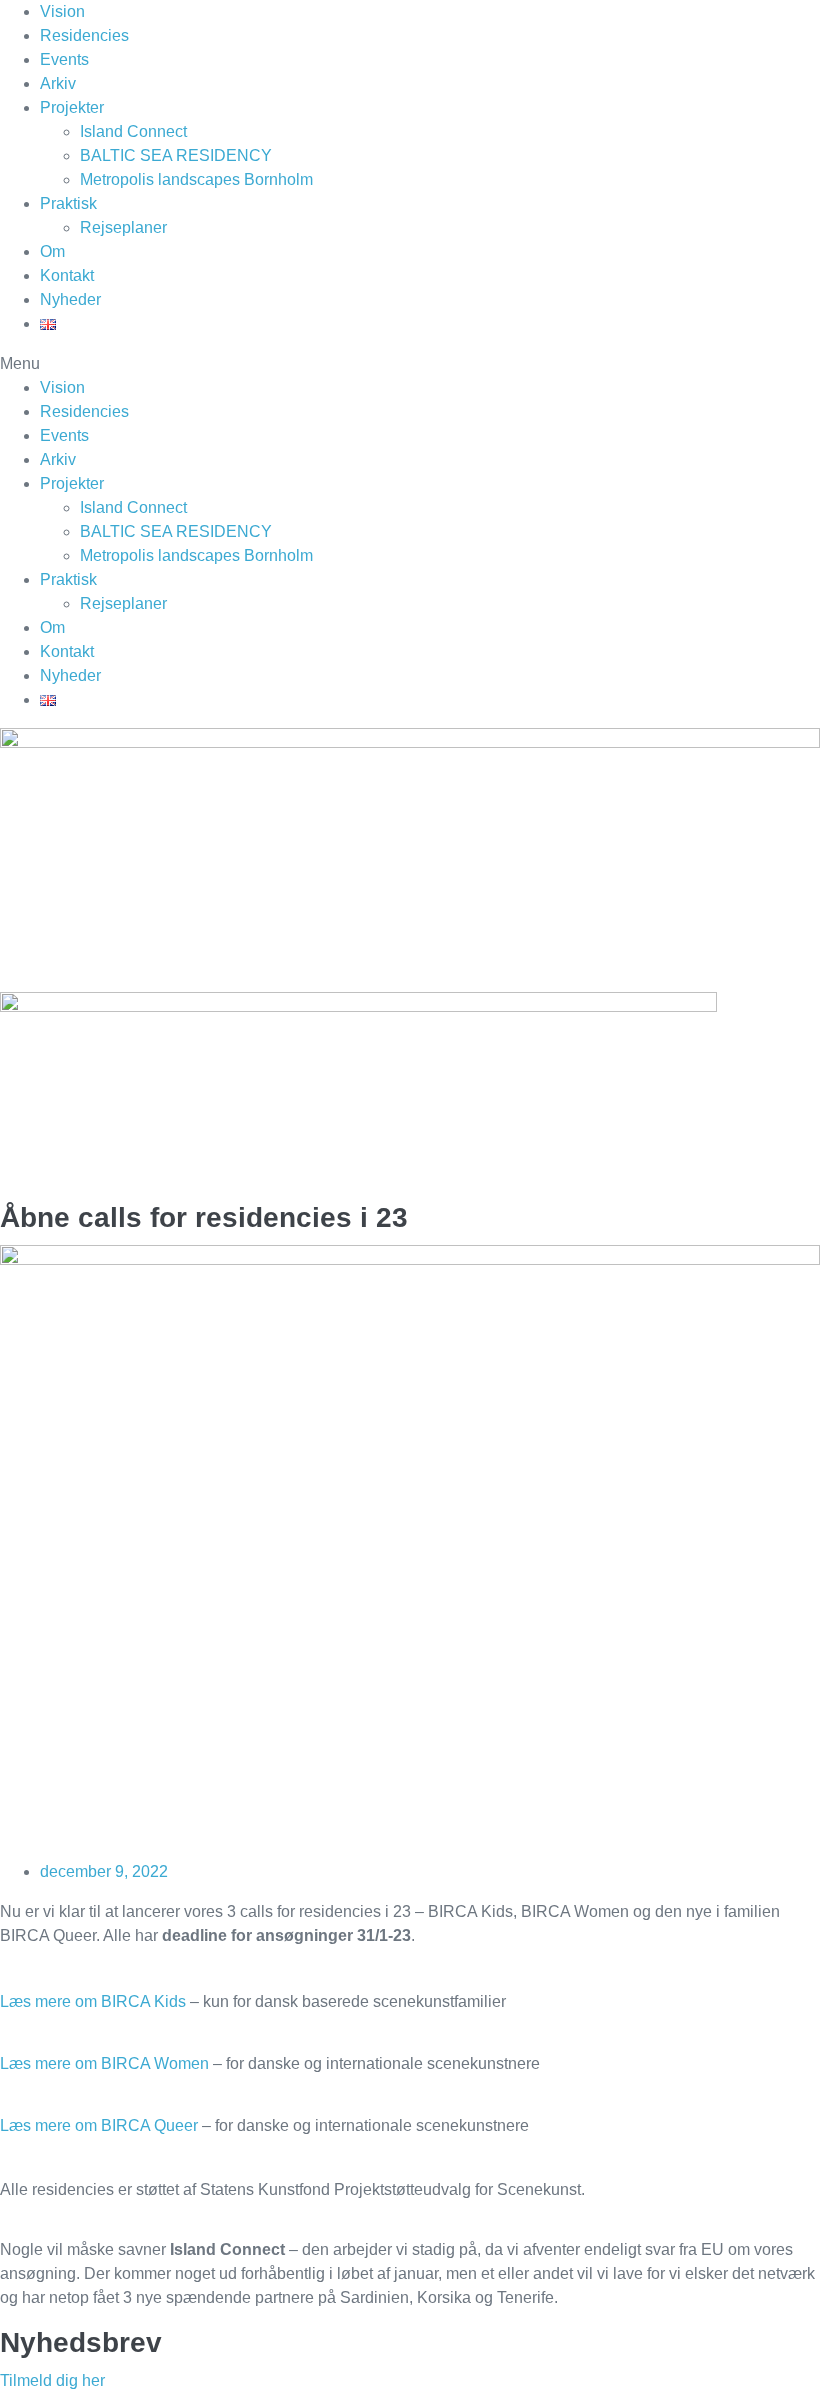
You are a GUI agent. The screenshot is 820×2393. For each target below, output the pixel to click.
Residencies (84, 35)
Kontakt (67, 275)
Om (52, 251)
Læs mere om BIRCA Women (104, 2063)
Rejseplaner (123, 227)
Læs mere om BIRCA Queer (99, 2125)
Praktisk (68, 203)
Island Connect (133, 131)
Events (64, 59)
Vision (62, 11)
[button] (410, 364)
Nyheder (70, 299)
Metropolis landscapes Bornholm (196, 179)
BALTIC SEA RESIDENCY (176, 155)
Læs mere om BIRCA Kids (93, 2001)
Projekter (72, 107)
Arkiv (58, 83)
